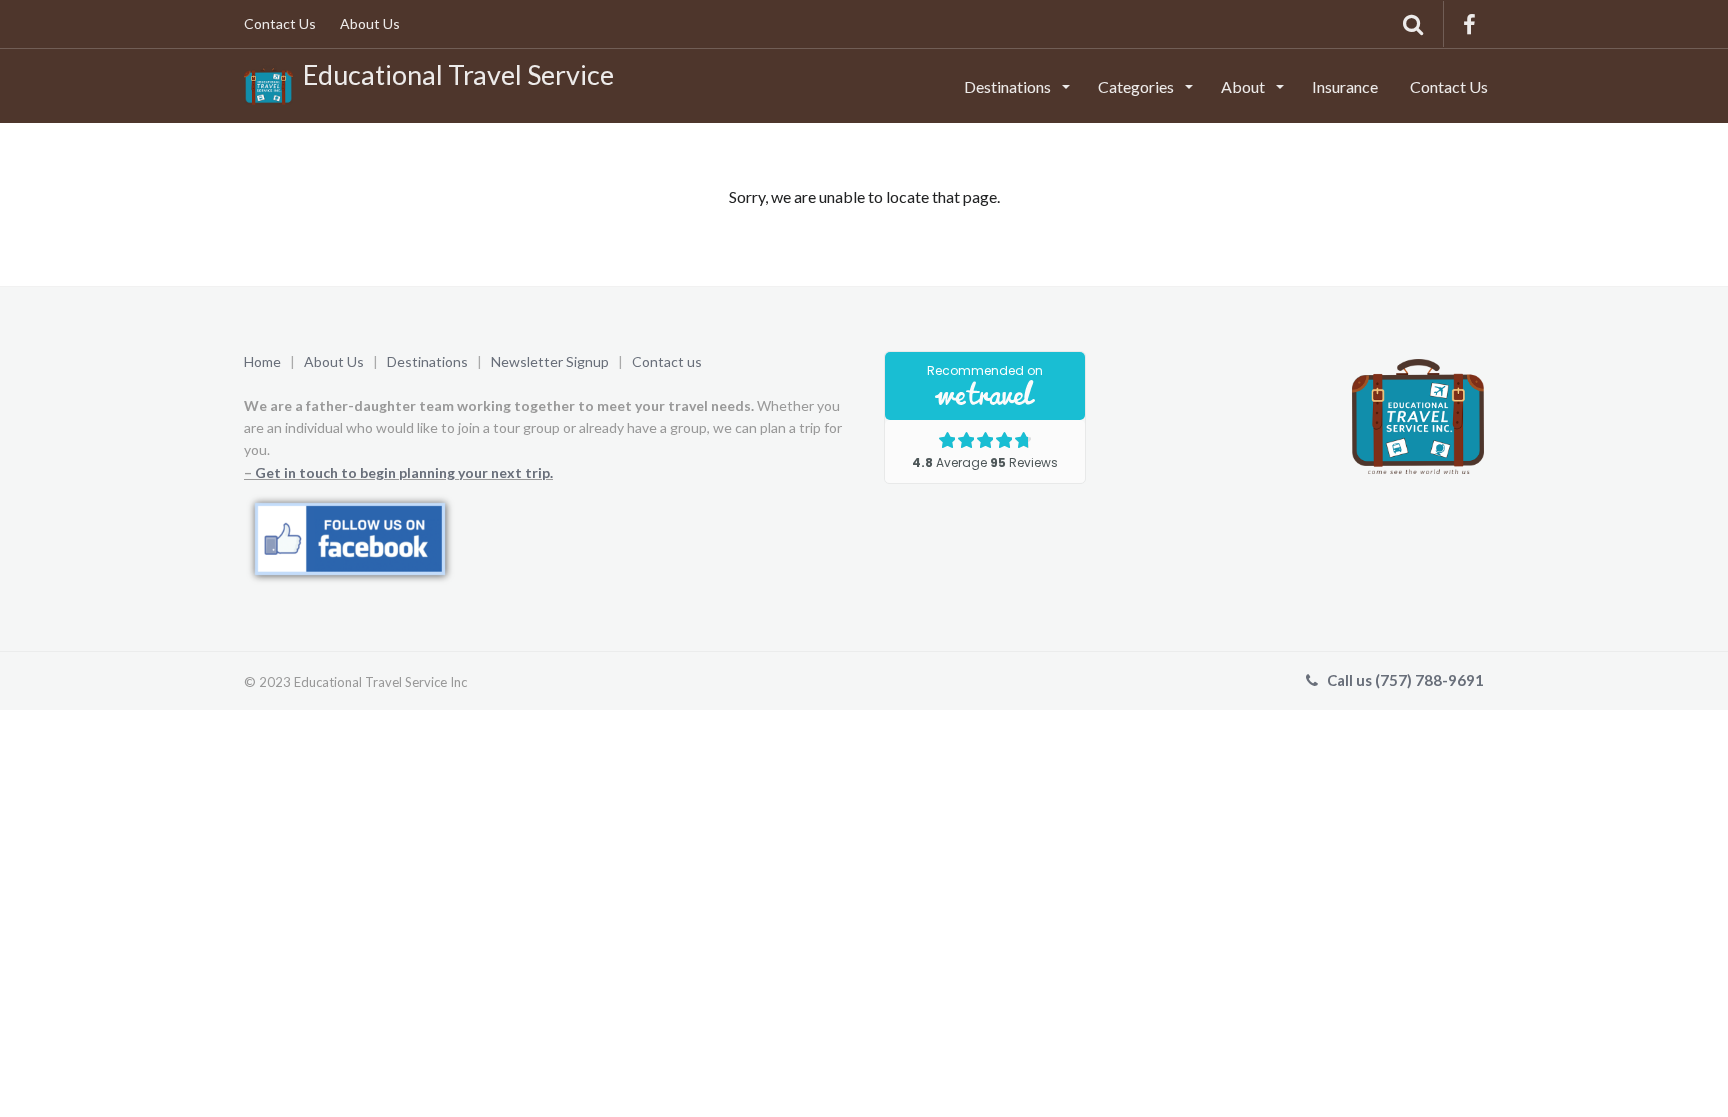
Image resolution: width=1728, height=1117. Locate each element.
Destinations (1009, 86)
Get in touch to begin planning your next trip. (404, 472)
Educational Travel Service (453, 74)
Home (262, 361)
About (1244, 86)
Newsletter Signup (551, 361)
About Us (370, 23)
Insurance (1345, 86)
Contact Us (280, 23)
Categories (1137, 86)
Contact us (667, 361)
